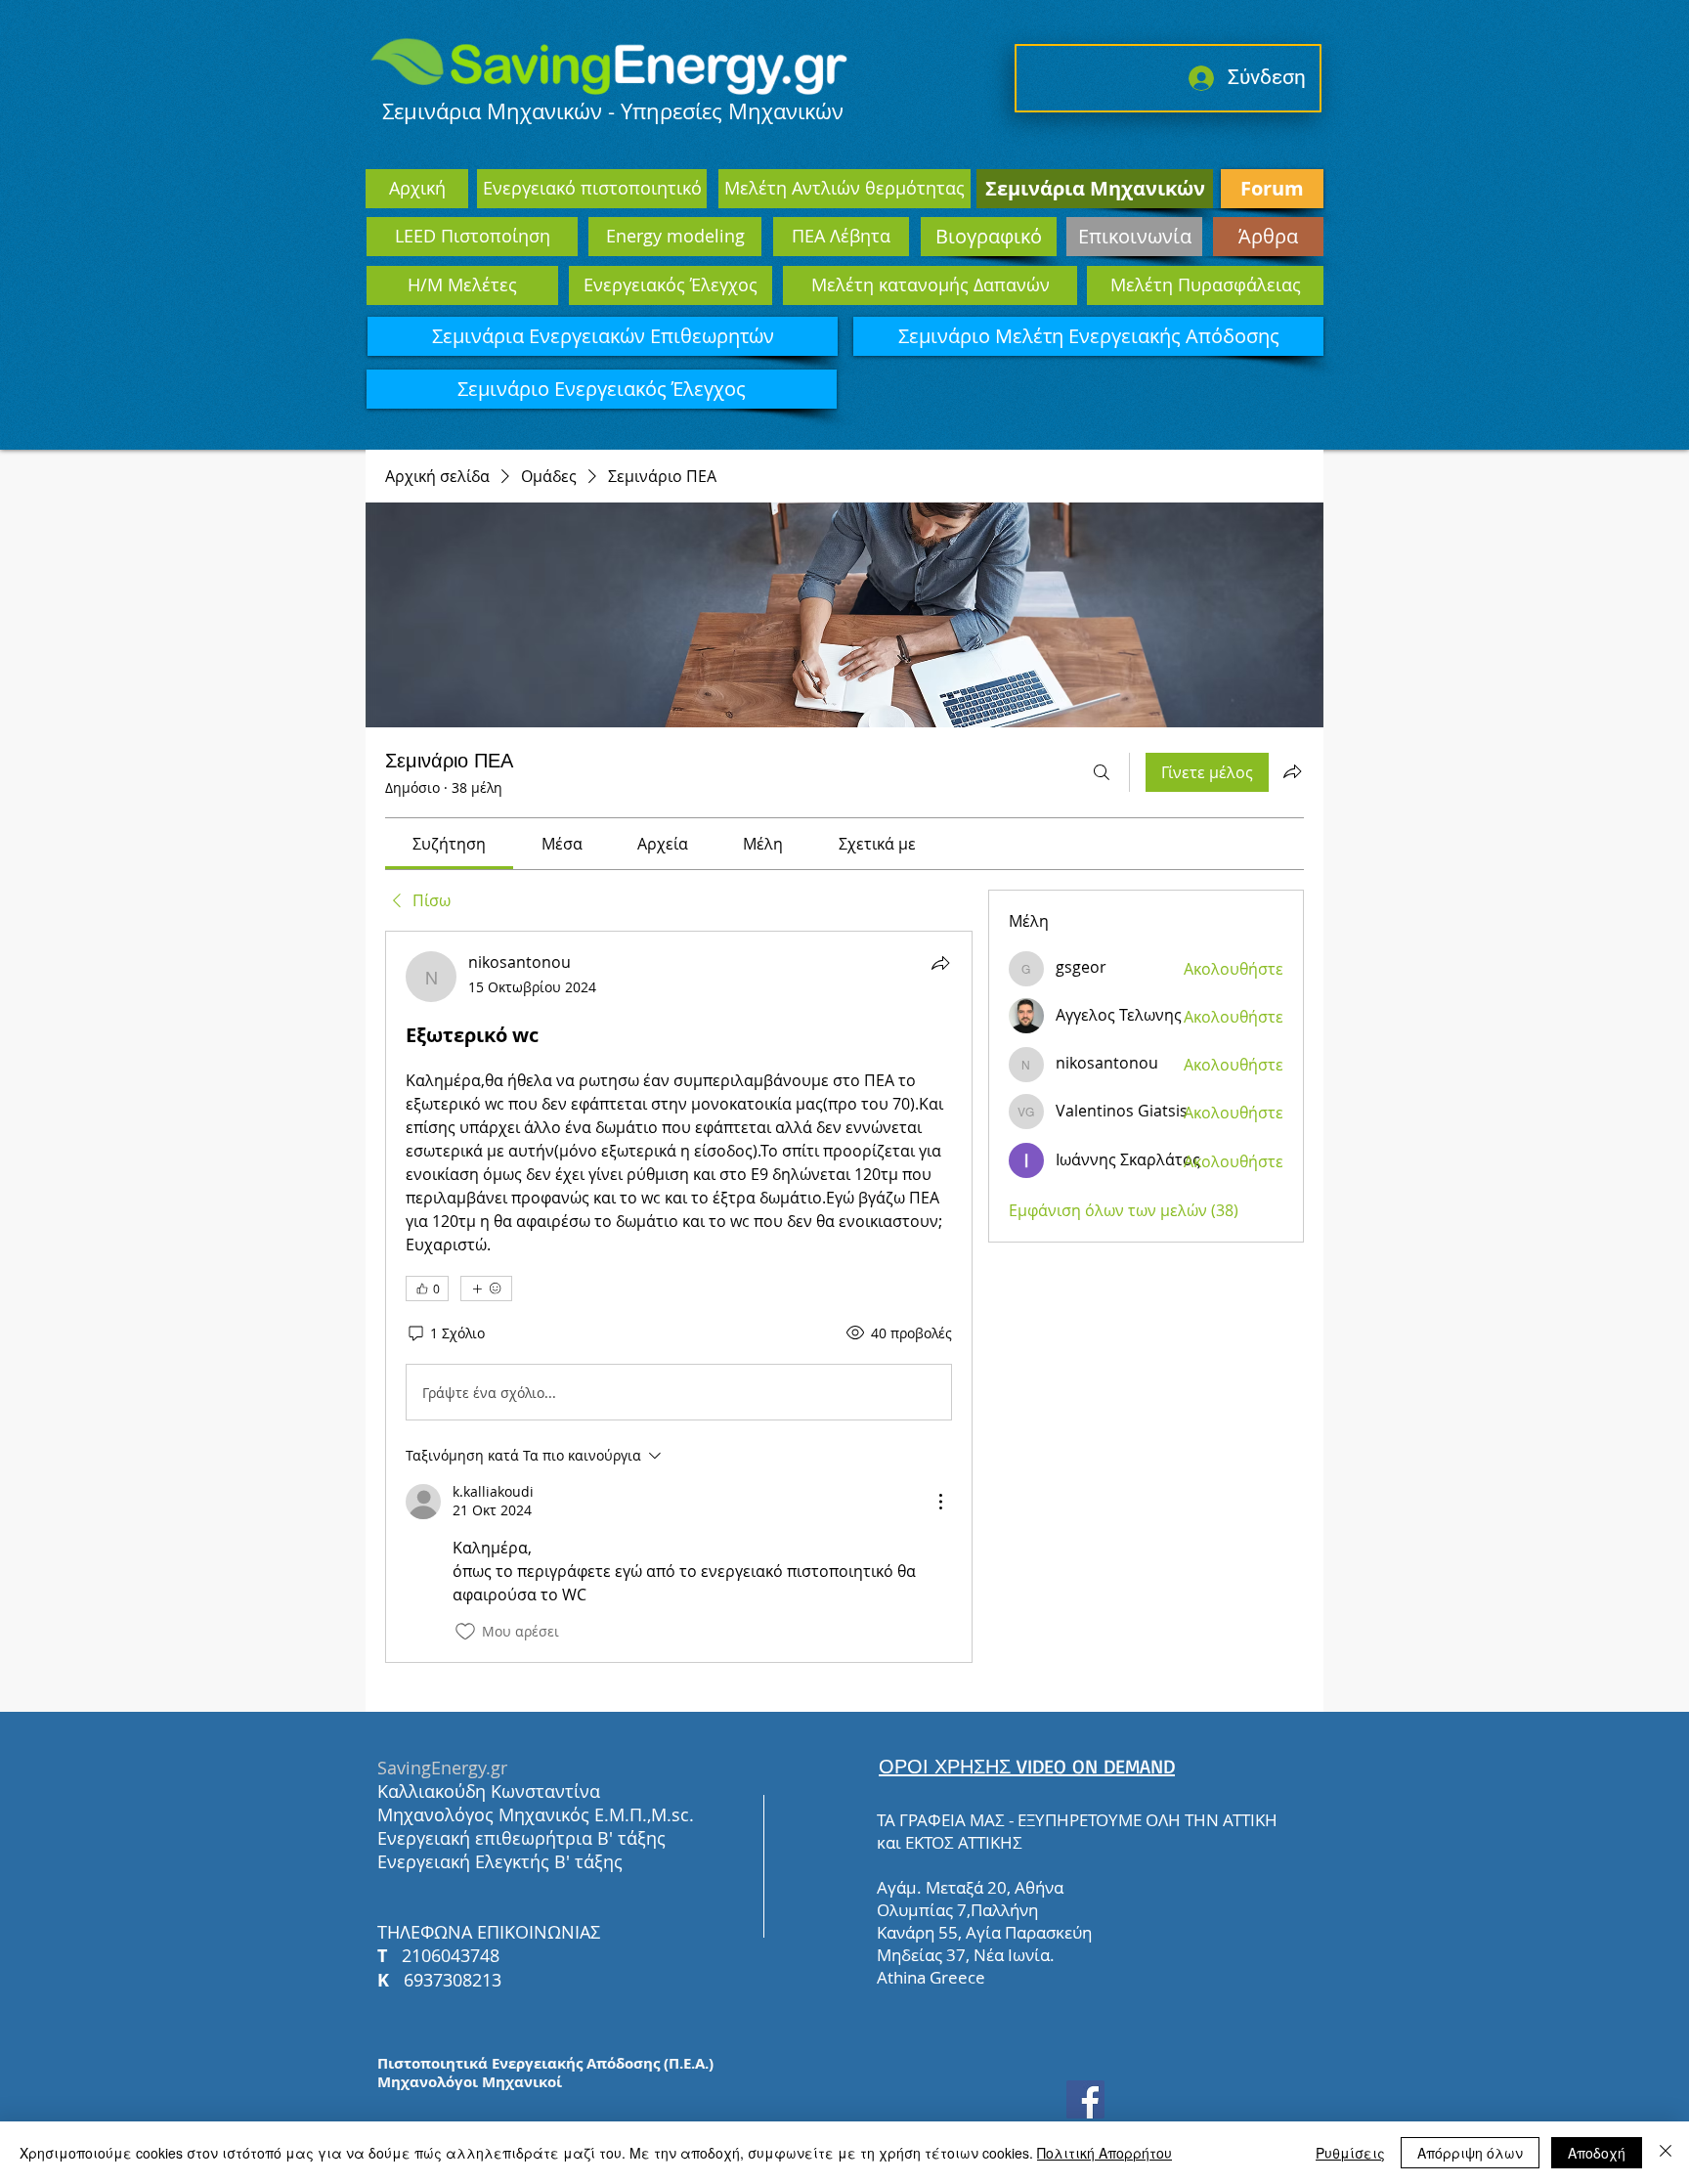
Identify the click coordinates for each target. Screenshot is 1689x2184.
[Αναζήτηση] (1102, 772)
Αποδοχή (1597, 2153)
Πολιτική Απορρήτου (1104, 2153)
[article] (679, 1296)
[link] (449, 844)
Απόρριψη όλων (1470, 2153)
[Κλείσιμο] (1666, 2153)
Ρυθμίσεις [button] (1350, 2153)
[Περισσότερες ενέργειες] (940, 1502)
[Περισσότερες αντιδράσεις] (486, 1289)
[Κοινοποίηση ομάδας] (1292, 771)
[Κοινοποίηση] (940, 963)
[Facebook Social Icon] (1085, 2099)
